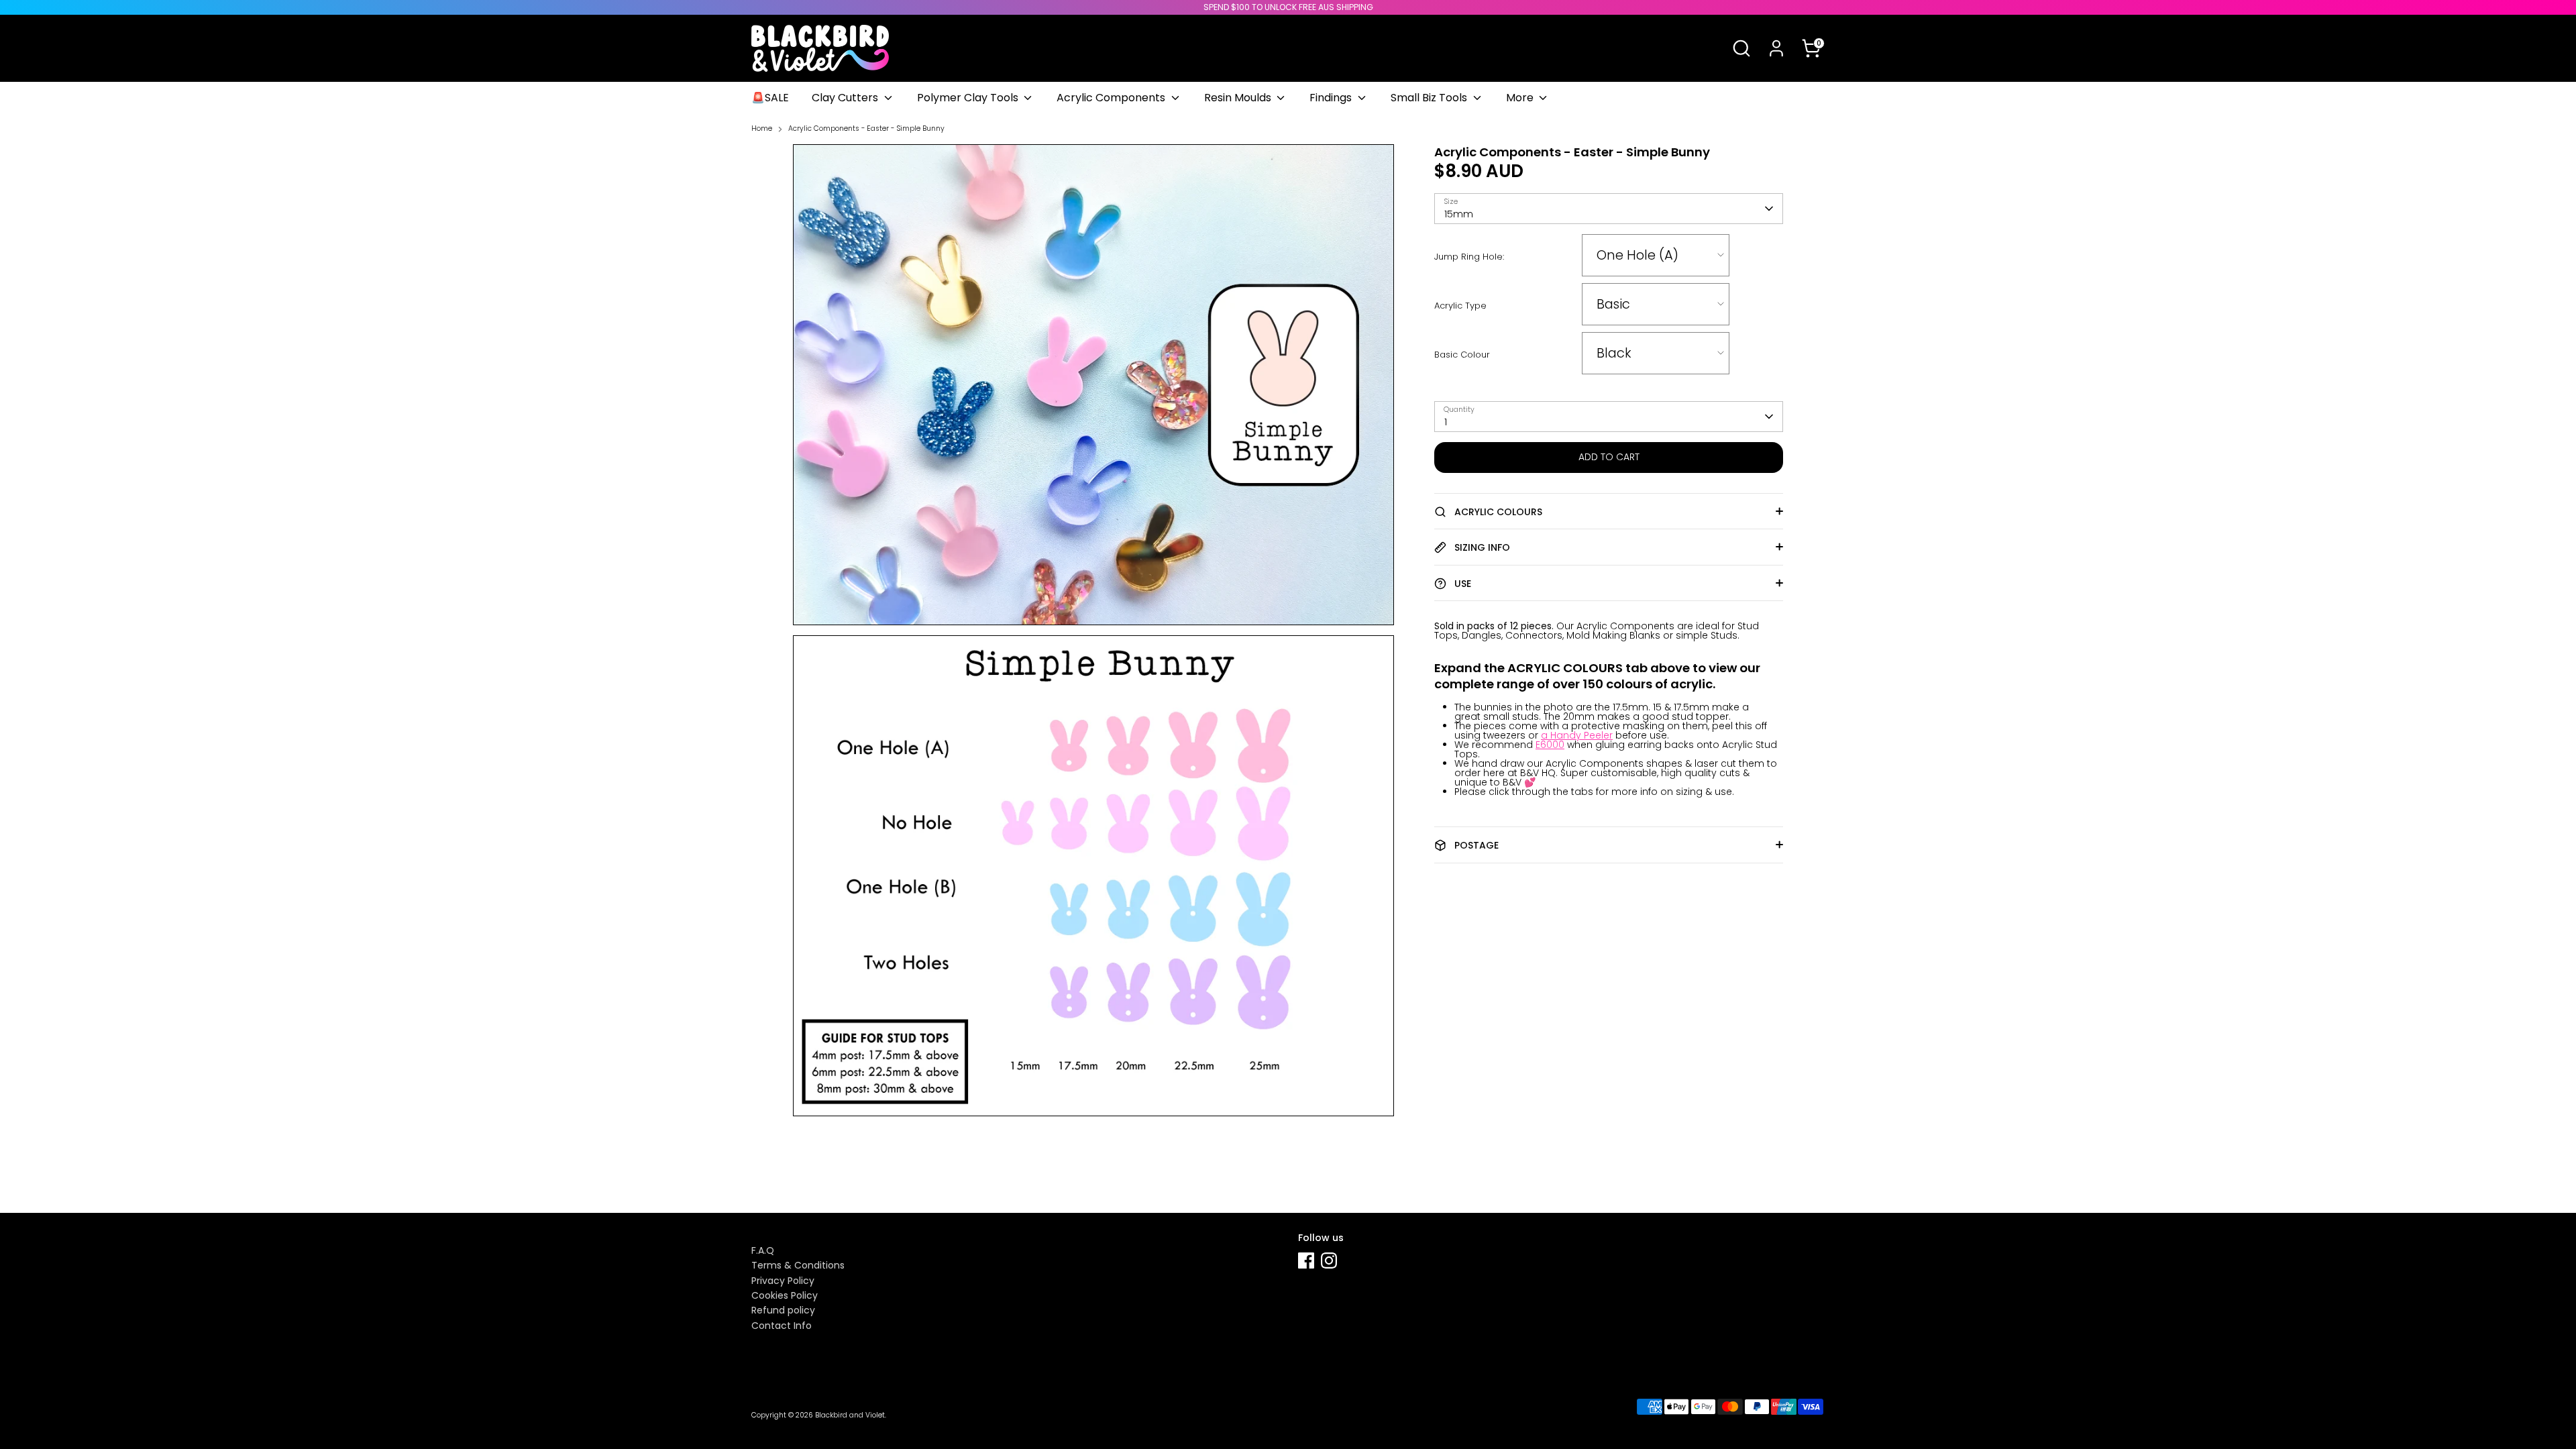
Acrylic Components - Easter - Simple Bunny (866, 129)
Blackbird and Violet (850, 1415)
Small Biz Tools (1430, 98)
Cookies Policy (785, 1295)
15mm (1459, 214)
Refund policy (783, 1310)
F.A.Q (763, 1250)
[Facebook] (1306, 1260)
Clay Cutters (846, 98)
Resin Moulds (1239, 98)
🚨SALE (770, 98)
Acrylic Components (1112, 98)
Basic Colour (1462, 355)
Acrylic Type (1460, 306)
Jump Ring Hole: (1469, 257)
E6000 (1550, 745)
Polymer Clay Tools (969, 98)
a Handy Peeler (1577, 735)
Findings (1332, 98)
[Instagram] (1329, 1260)
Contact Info (782, 1326)
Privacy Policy (783, 1281)
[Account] (1776, 48)
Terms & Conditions (798, 1265)
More (1521, 98)
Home (762, 129)
